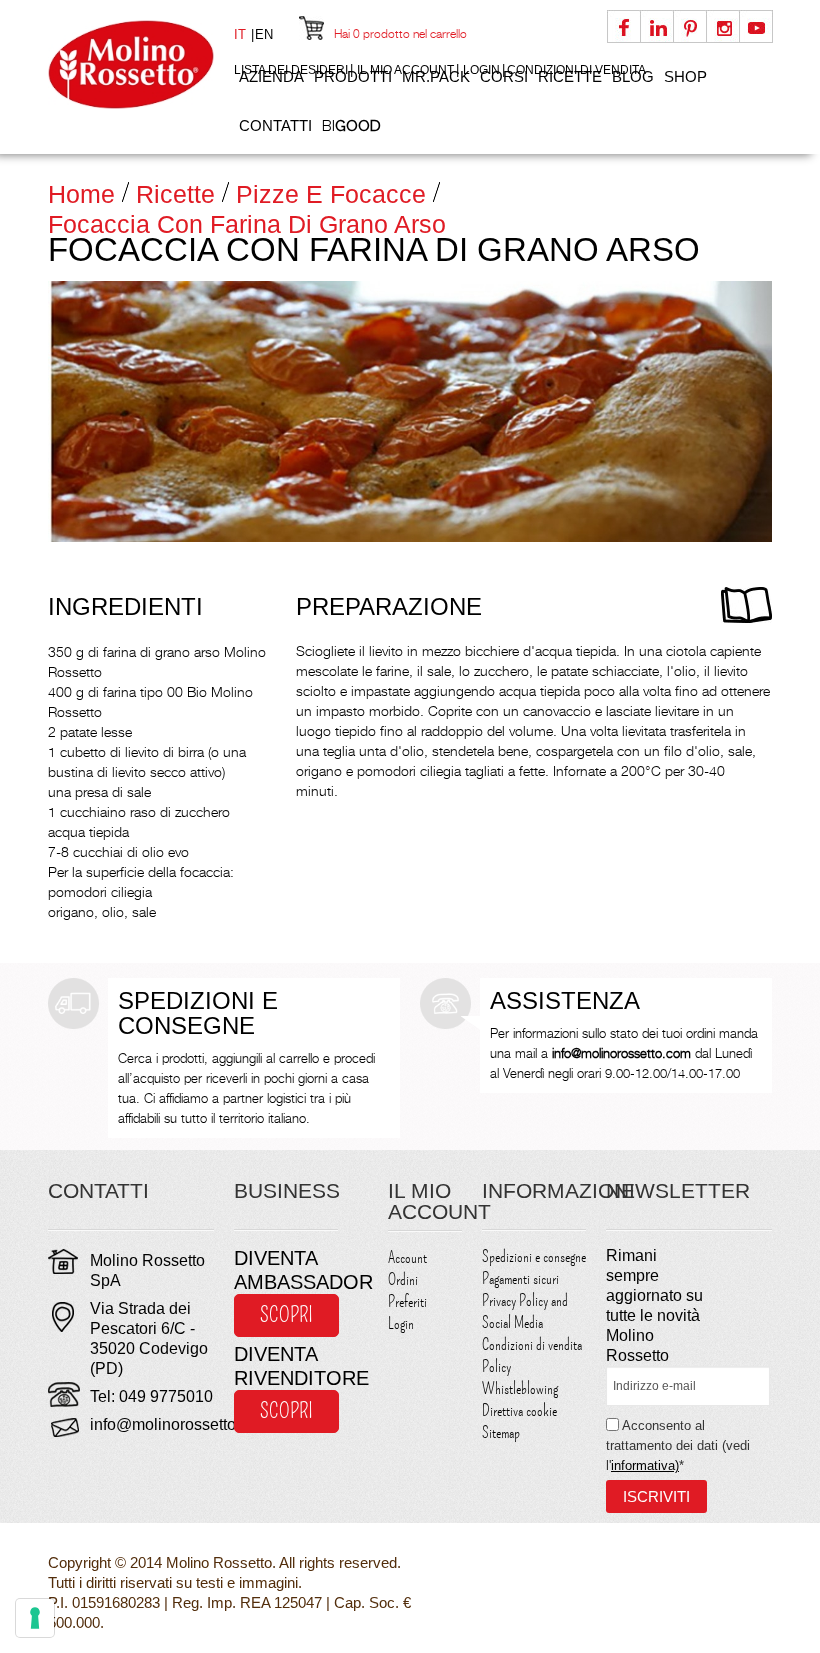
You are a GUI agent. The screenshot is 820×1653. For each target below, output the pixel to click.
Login (401, 1324)
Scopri (286, 1315)
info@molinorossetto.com (180, 1424)
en (264, 34)
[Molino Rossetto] (131, 64)
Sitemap (501, 1433)
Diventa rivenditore (286, 1366)
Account (407, 1258)
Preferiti (407, 1302)
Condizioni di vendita (532, 1345)
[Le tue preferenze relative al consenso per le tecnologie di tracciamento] (35, 1618)
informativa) (645, 1465)
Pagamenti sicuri (520, 1279)
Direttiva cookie (519, 1411)
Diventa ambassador (286, 1270)
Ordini (403, 1280)
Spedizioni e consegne (534, 1257)
